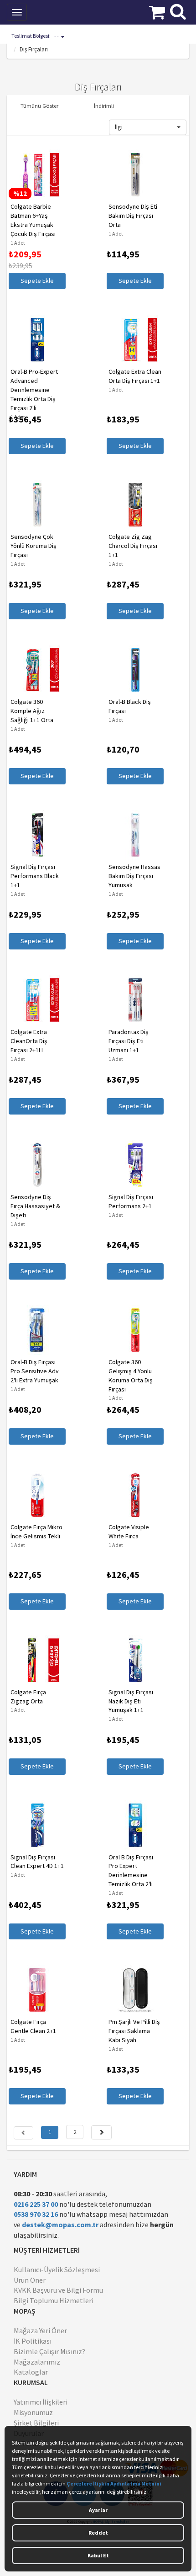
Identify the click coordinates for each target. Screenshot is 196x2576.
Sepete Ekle (35, 281)
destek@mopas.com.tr (60, 2224)
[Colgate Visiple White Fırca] (133, 1495)
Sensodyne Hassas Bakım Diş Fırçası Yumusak (133, 876)
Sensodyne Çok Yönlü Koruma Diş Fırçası (32, 546)
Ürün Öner (30, 2280)
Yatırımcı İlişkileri (41, 2402)
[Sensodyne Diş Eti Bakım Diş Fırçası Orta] (133, 175)
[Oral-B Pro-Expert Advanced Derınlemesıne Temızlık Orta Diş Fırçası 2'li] (35, 340)
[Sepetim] (157, 11)
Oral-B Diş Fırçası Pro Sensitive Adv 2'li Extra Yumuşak (33, 1371)
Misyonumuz (33, 2412)
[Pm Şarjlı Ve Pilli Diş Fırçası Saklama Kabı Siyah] (133, 1990)
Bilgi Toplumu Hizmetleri (54, 2300)
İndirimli (104, 105)
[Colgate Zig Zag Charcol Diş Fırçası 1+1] (133, 505)
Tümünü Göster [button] (39, 105)
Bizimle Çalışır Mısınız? (49, 2351)
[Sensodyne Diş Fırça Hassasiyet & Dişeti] (35, 1165)
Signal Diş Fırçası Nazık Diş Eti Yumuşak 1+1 (129, 1701)
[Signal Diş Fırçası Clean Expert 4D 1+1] (35, 1825)
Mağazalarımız (37, 2362)
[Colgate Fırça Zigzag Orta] (35, 1660)
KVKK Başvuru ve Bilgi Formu (58, 2290)
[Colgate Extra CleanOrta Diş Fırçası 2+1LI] (35, 1000)
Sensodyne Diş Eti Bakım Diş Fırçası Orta (131, 216)
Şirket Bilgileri (36, 2423)
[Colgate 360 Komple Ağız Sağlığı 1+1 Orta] (35, 670)
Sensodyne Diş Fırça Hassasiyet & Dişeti (34, 1206)
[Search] (178, 10)
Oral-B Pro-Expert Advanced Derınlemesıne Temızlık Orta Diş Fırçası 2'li (32, 390)
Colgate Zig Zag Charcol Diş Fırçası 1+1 (131, 546)
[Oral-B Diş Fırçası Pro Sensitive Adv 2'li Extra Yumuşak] (35, 1330)
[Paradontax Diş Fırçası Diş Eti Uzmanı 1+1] (133, 1000)
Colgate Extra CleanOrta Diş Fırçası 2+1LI (27, 1041)
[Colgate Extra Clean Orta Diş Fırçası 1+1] (133, 340)
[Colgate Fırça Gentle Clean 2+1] (35, 1990)
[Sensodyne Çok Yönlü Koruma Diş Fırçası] (35, 505)
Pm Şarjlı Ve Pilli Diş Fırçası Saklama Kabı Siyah (132, 2031)
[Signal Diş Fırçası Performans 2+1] (133, 1165)
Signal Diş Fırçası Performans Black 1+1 (33, 876)
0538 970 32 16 (36, 2214)
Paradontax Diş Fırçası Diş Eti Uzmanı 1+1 (127, 1041)
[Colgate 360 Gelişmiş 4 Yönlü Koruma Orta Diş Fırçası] (133, 1330)
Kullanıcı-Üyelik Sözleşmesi (57, 2270)
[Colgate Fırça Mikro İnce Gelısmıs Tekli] (35, 1495)
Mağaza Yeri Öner (40, 2330)
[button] (148, 127)
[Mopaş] (66, 11)
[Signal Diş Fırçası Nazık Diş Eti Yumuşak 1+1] (133, 1660)
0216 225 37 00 (36, 2204)
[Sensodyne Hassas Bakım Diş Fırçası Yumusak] (133, 835)
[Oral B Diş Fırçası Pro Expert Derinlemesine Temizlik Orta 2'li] (133, 1825)
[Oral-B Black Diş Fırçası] (133, 670)
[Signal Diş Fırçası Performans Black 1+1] (35, 835)
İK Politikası (33, 2341)
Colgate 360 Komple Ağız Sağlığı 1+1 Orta (30, 711)
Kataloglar (31, 2372)
